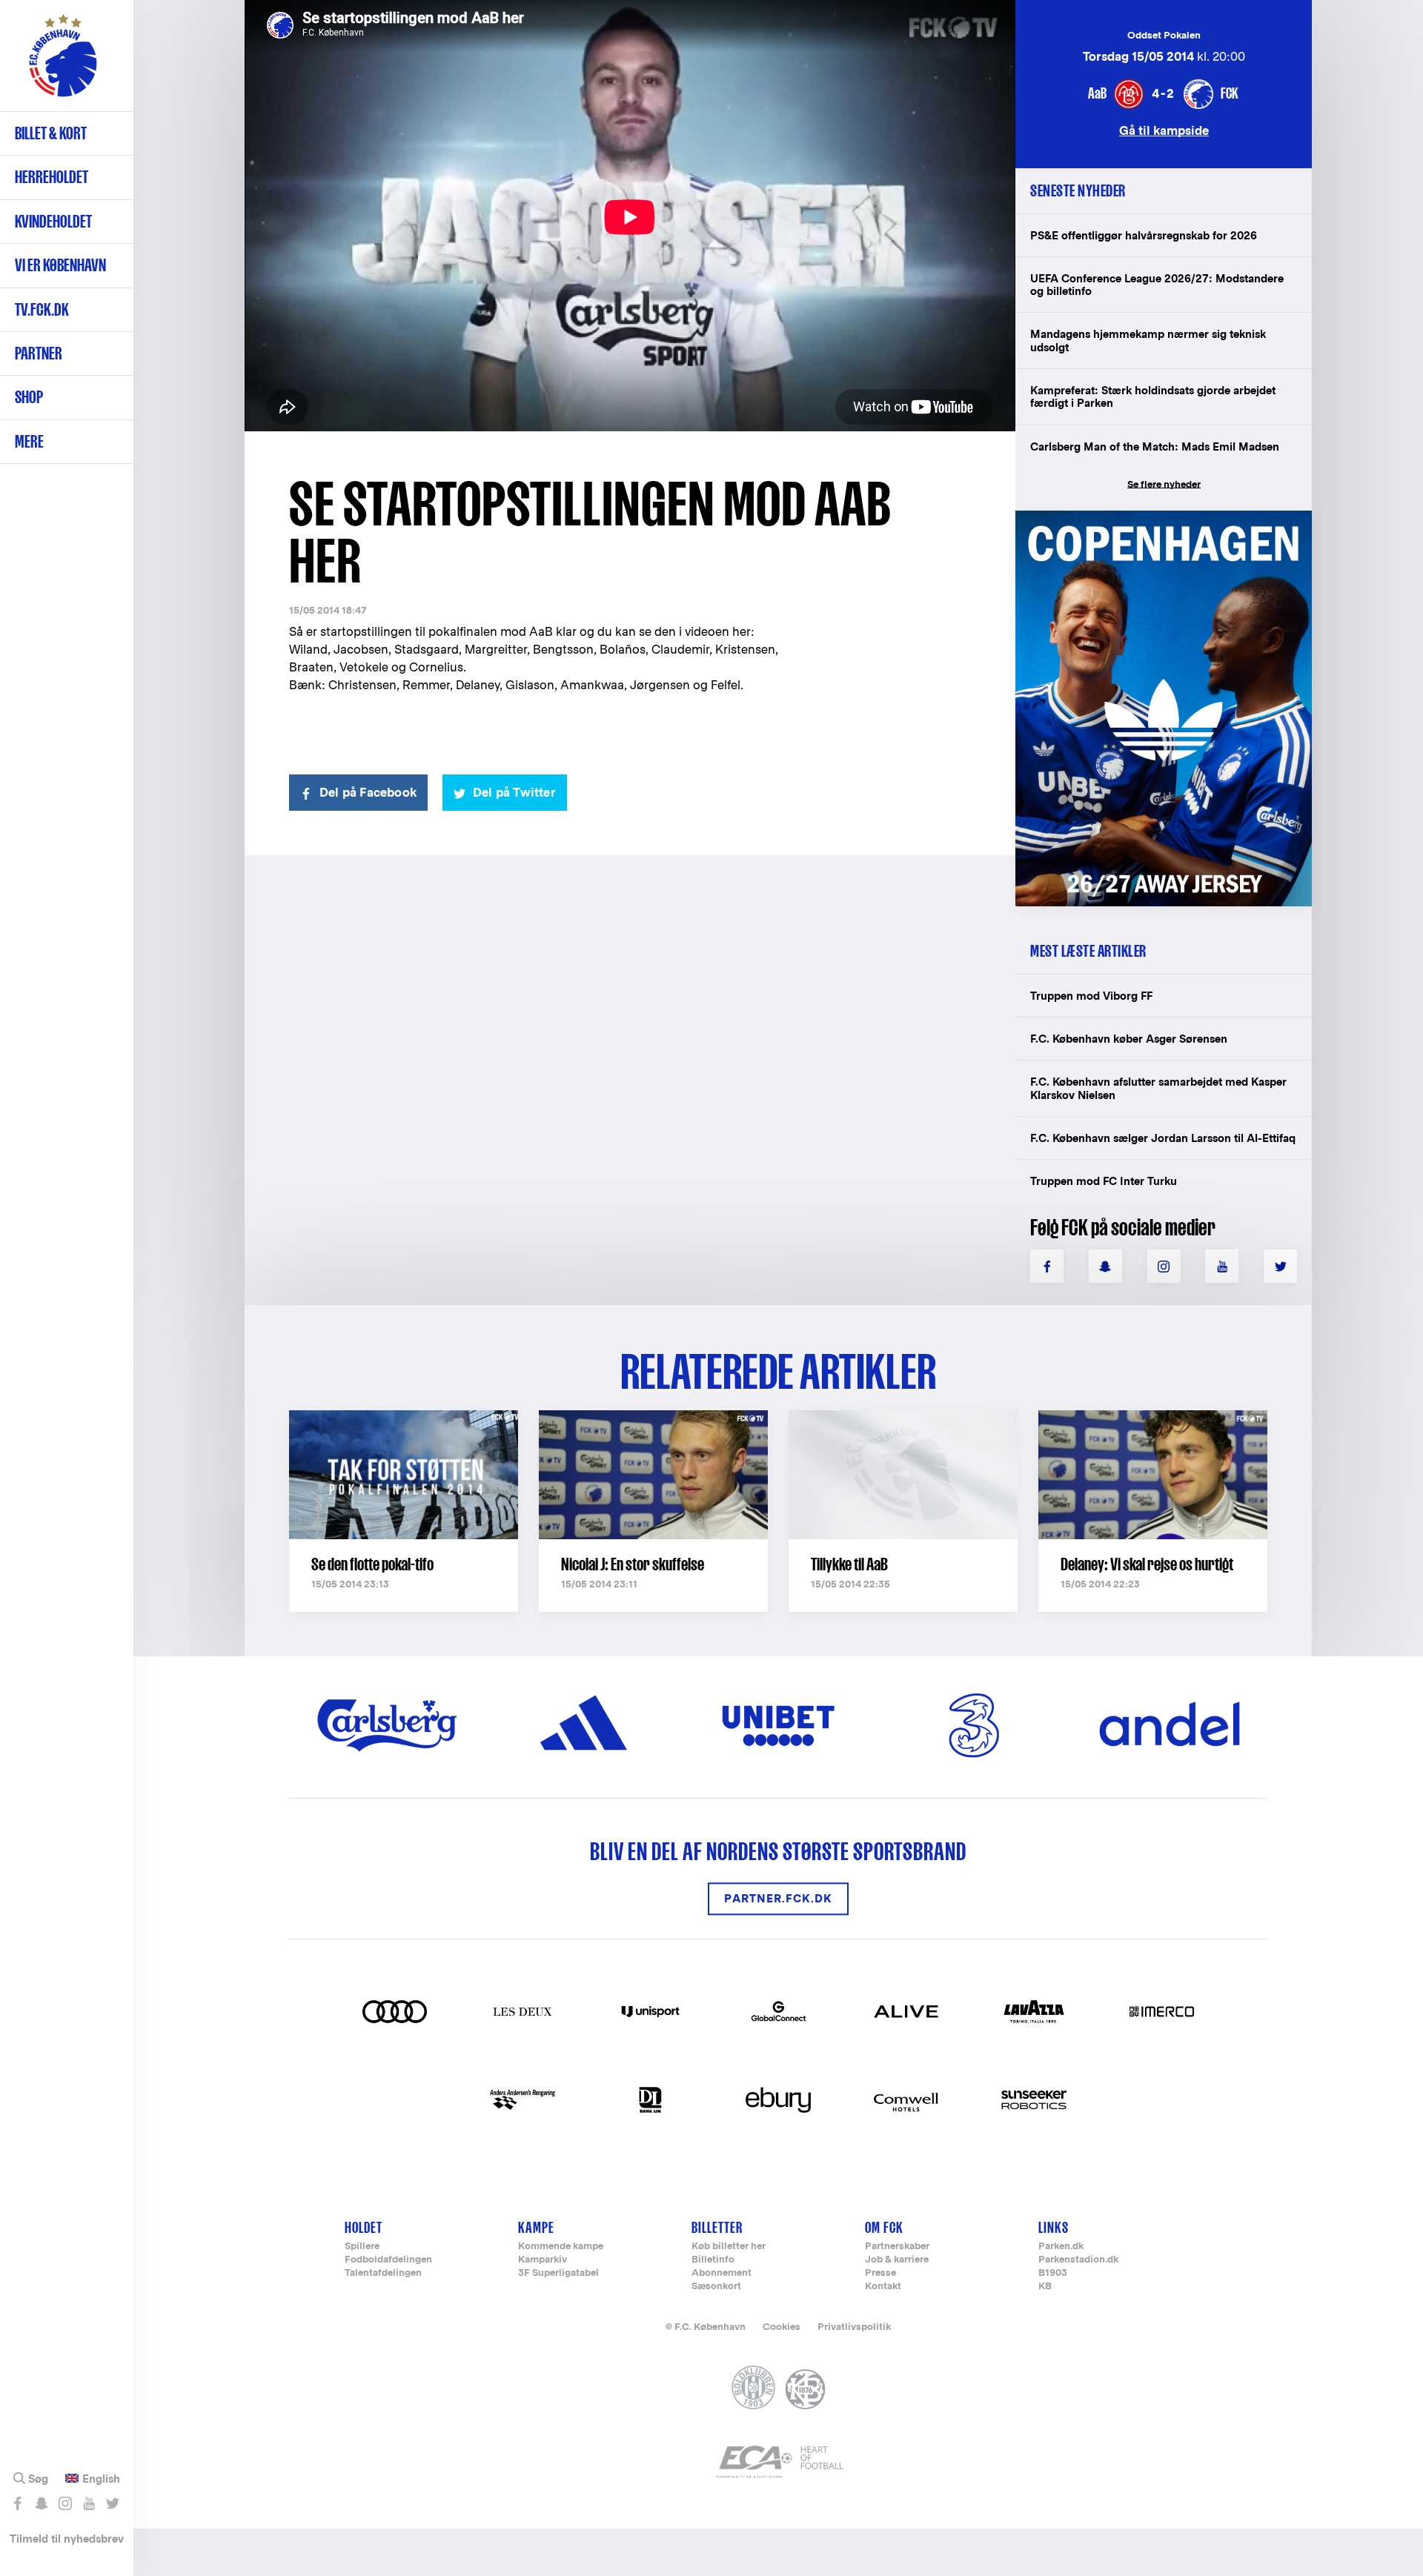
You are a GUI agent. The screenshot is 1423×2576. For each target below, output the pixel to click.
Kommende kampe (561, 2247)
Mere (29, 441)
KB (1045, 2287)
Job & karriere (897, 2260)
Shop (29, 397)
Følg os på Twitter (112, 2503)
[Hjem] (63, 63)
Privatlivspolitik (854, 2327)
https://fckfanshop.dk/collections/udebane (1153, 518)
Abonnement (722, 2273)
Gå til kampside (1164, 130)
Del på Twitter (514, 793)
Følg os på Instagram (65, 2503)
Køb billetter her (729, 2247)
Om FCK (884, 2227)
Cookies (782, 2327)
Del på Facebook (368, 793)
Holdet (364, 2227)
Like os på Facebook (17, 2503)
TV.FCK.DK (42, 309)
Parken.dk (1061, 2247)
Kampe (536, 2227)
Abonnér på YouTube (89, 2503)
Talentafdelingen (383, 2273)
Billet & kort (51, 133)
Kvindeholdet (53, 221)
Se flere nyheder (1164, 484)
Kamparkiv (543, 2260)
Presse (880, 2273)
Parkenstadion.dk (1078, 2260)
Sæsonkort (716, 2287)
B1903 (1053, 2273)
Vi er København (60, 265)
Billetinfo (713, 2260)
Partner (39, 353)
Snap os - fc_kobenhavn (41, 2503)
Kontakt (883, 2287)
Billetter (717, 2227)
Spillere (362, 2247)
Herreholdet (52, 177)
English (101, 2479)
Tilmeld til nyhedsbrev (67, 2539)
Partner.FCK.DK (778, 1898)
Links (1054, 2227)
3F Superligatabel (558, 2273)
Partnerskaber (897, 2247)
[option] (630, 217)
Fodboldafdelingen (388, 2260)
